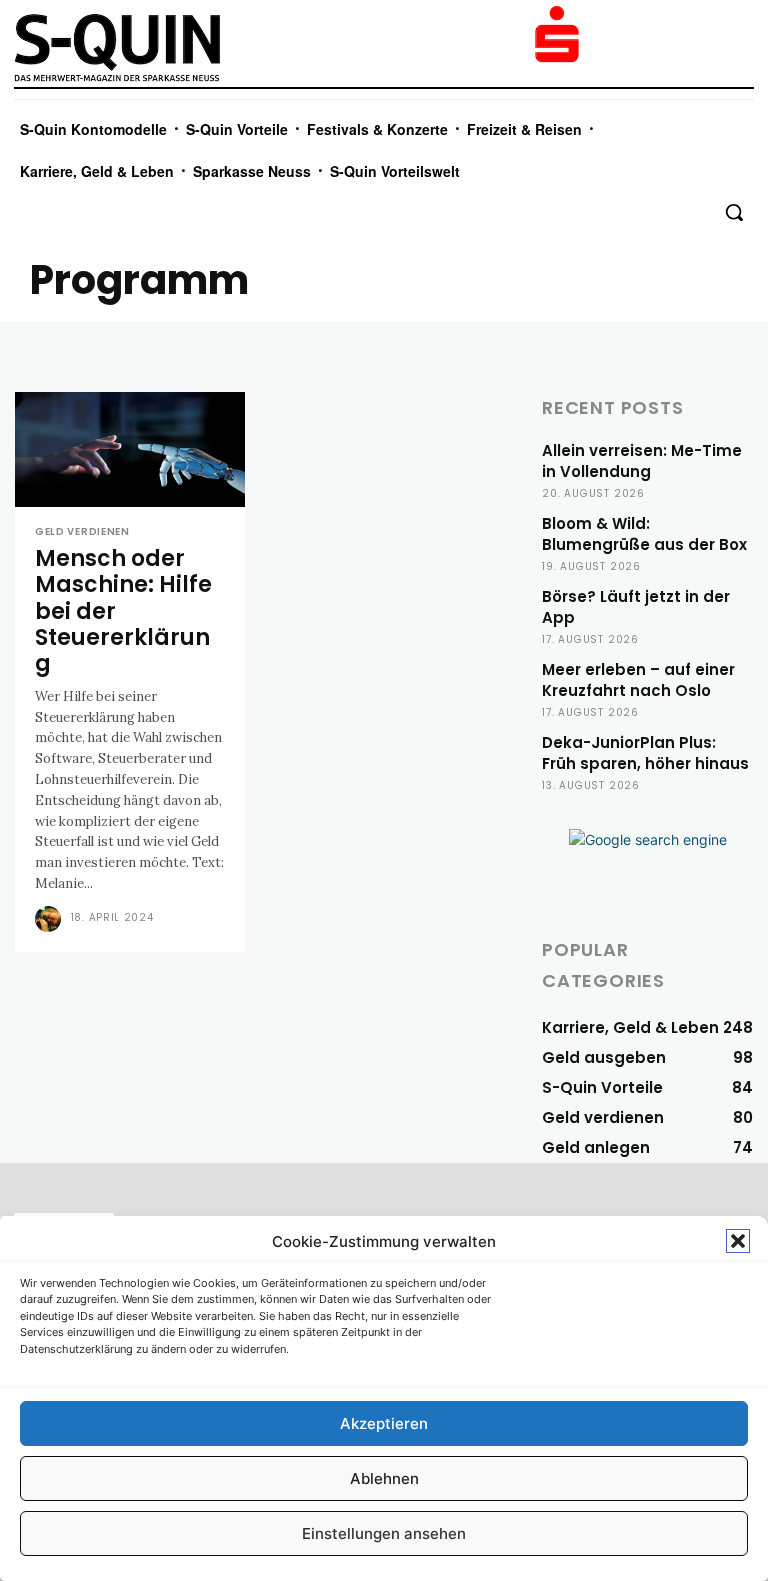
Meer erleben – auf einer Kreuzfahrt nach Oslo (638, 680)
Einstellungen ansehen (384, 1533)
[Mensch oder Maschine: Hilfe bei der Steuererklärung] (130, 449)
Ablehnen (384, 1478)
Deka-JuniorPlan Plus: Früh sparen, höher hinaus (645, 753)
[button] (738, 1241)
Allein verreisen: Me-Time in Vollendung (642, 461)
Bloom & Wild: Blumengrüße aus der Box (644, 534)
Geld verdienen (82, 532)
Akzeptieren (384, 1423)
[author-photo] (51, 919)
